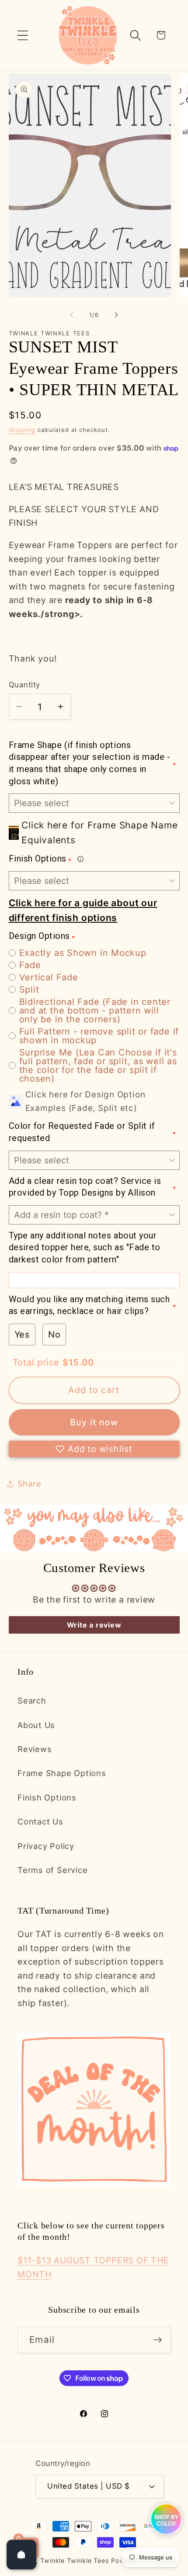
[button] (23, 35)
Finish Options (47, 1797)
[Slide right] (116, 315)
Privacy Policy (46, 1846)
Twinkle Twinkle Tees (75, 2560)
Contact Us (40, 1821)
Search (32, 1700)
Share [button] (30, 1483)
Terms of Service (52, 1870)
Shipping (22, 430)
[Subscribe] (158, 2340)
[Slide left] (72, 315)
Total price (38, 1362)
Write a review (94, 1625)
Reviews (35, 1749)
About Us (36, 1725)
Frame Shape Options (62, 1773)
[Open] (21, 2555)
